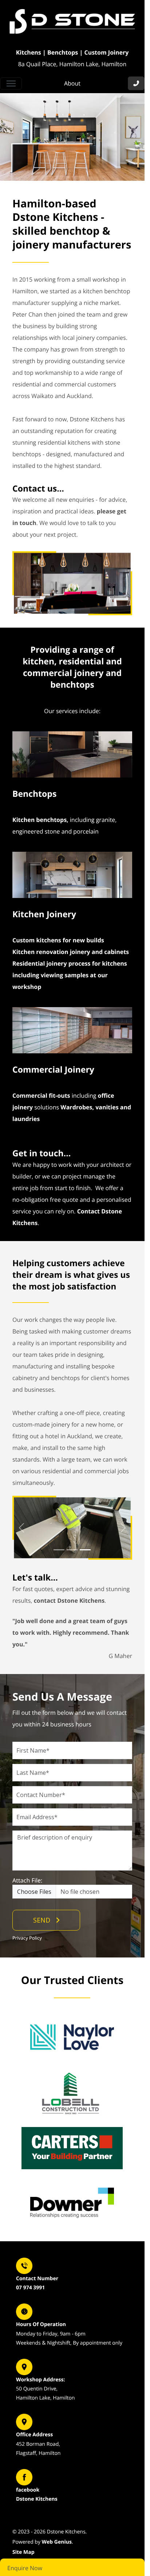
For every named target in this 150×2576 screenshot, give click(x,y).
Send (42, 1920)
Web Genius (57, 2542)
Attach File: (27, 1880)
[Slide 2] (85, 1550)
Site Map (23, 2552)
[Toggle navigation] (11, 84)
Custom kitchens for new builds (58, 940)
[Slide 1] (72, 1550)
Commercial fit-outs (41, 1096)
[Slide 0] (59, 1550)
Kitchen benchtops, (40, 820)
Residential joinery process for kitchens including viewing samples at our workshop (70, 975)
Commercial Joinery (53, 1069)
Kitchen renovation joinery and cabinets (71, 952)
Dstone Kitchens (37, 2499)
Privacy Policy (27, 1938)
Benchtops (34, 794)
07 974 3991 (30, 2288)
